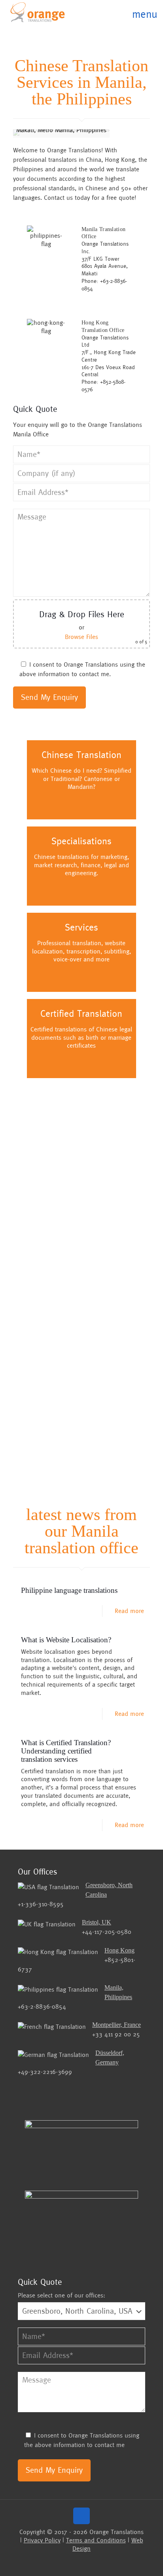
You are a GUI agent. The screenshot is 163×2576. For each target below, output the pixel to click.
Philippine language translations (69, 1590)
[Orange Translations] (38, 12)
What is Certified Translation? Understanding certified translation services (66, 1751)
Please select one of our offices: (62, 2295)
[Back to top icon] (81, 2516)
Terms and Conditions (96, 2540)
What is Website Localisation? (66, 1640)
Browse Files (81, 637)
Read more (129, 1611)
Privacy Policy (42, 2540)
